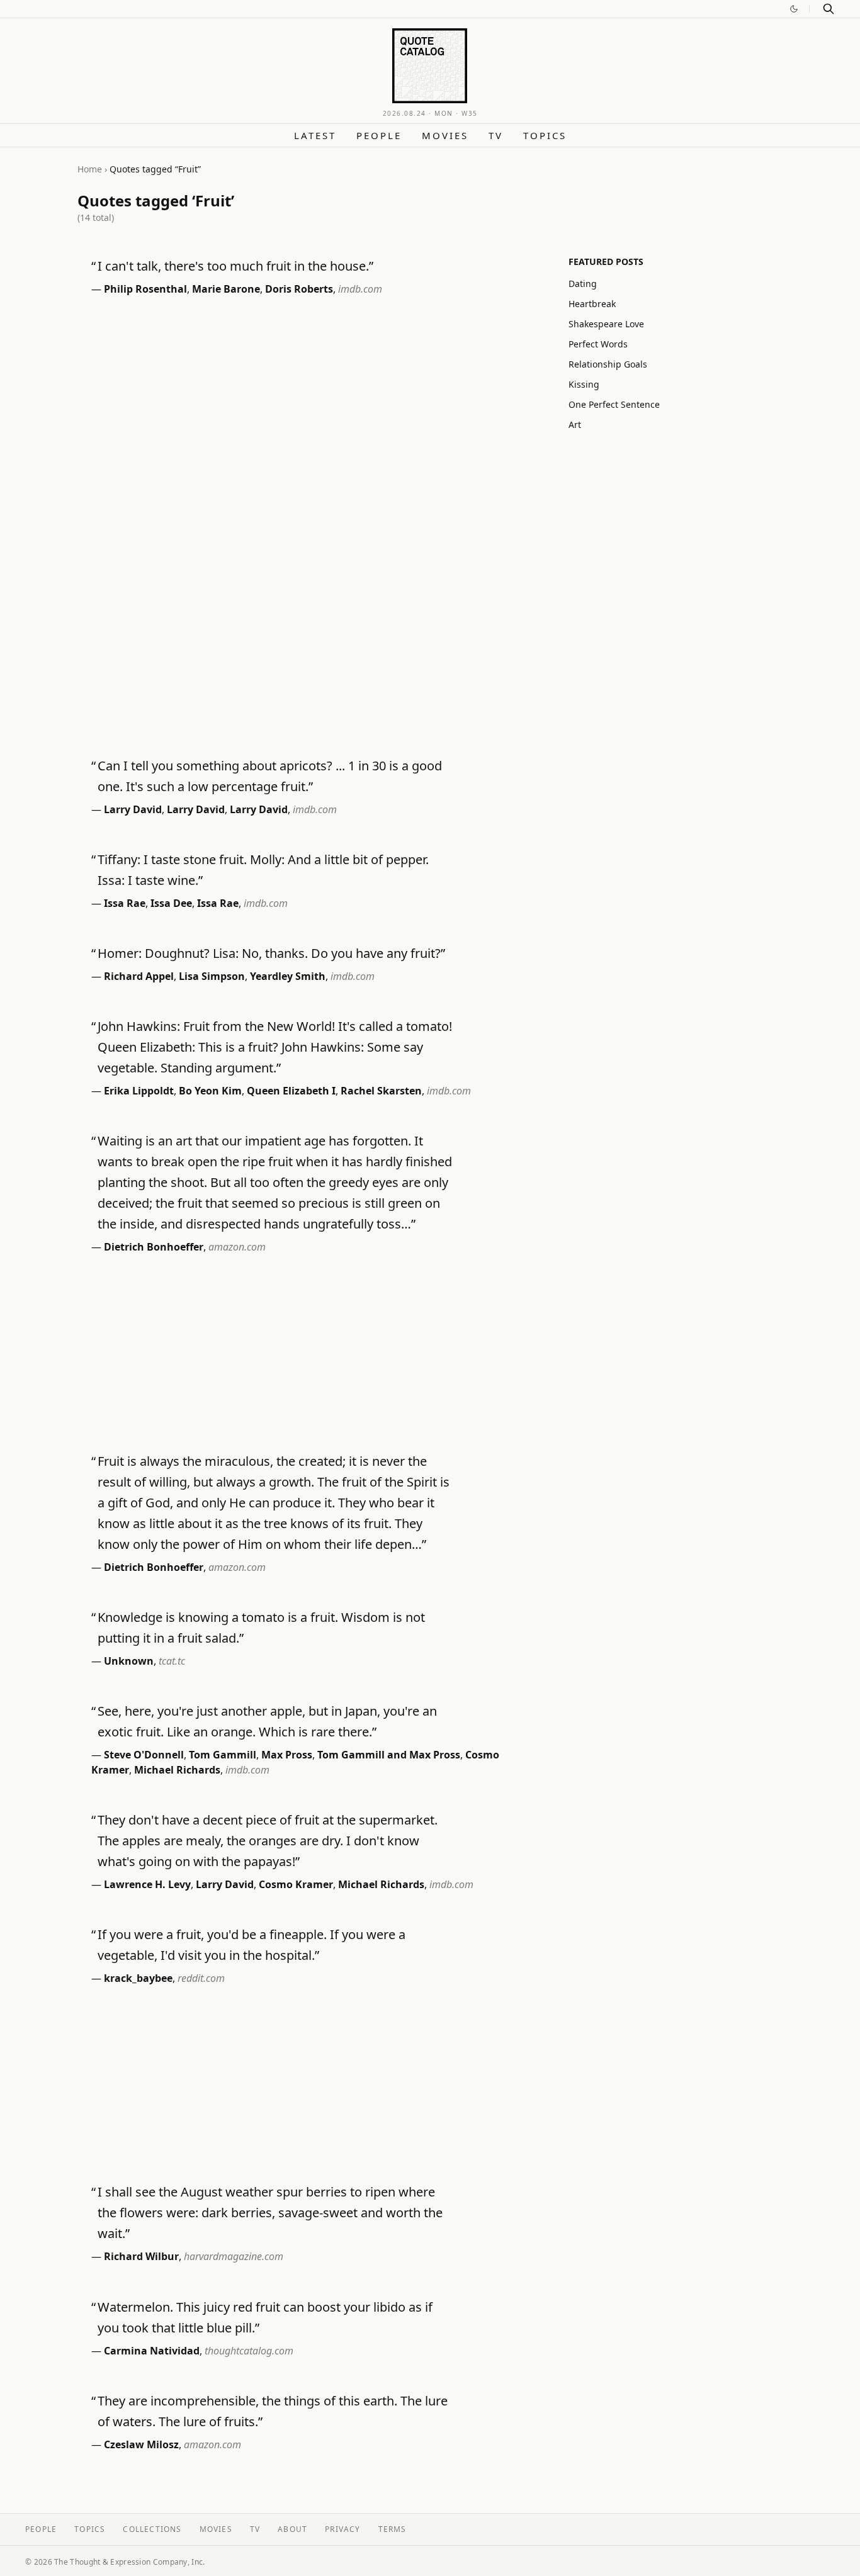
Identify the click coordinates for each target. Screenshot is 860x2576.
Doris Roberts (299, 289)
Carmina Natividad (152, 2351)
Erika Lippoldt (139, 1091)
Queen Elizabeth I (291, 1091)
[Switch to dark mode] (794, 9)
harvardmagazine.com (234, 2256)
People (379, 135)
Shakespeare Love (606, 324)
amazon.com (237, 1247)
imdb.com (360, 289)
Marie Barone (226, 289)
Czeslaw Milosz (141, 2444)
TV (496, 135)
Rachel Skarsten (381, 1091)
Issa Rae (125, 903)
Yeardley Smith (288, 976)
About (292, 2529)
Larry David (133, 809)
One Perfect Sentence (614, 404)
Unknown (129, 1661)
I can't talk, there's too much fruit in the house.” (235, 266)
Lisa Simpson (212, 976)
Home (90, 169)
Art (575, 425)
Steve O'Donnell (144, 1755)
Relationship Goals (608, 364)
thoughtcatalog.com (249, 2351)
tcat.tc (172, 1661)
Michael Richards (177, 1770)
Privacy (342, 2529)
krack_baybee (138, 1978)
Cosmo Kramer (296, 1884)
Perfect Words (598, 344)
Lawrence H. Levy (147, 1884)
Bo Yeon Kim (210, 1091)
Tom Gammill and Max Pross (389, 1755)
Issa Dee (171, 903)
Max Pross (287, 1755)
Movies (445, 135)
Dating (583, 284)
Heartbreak (592, 304)
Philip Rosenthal (145, 289)
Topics (545, 135)
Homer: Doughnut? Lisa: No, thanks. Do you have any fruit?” (271, 953)
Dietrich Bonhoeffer (154, 1247)
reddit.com (201, 1978)
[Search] (829, 9)
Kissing (584, 384)
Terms (393, 2529)
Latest (315, 135)
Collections (152, 2529)
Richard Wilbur (141, 2256)
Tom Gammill (223, 1755)
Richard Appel (139, 976)
